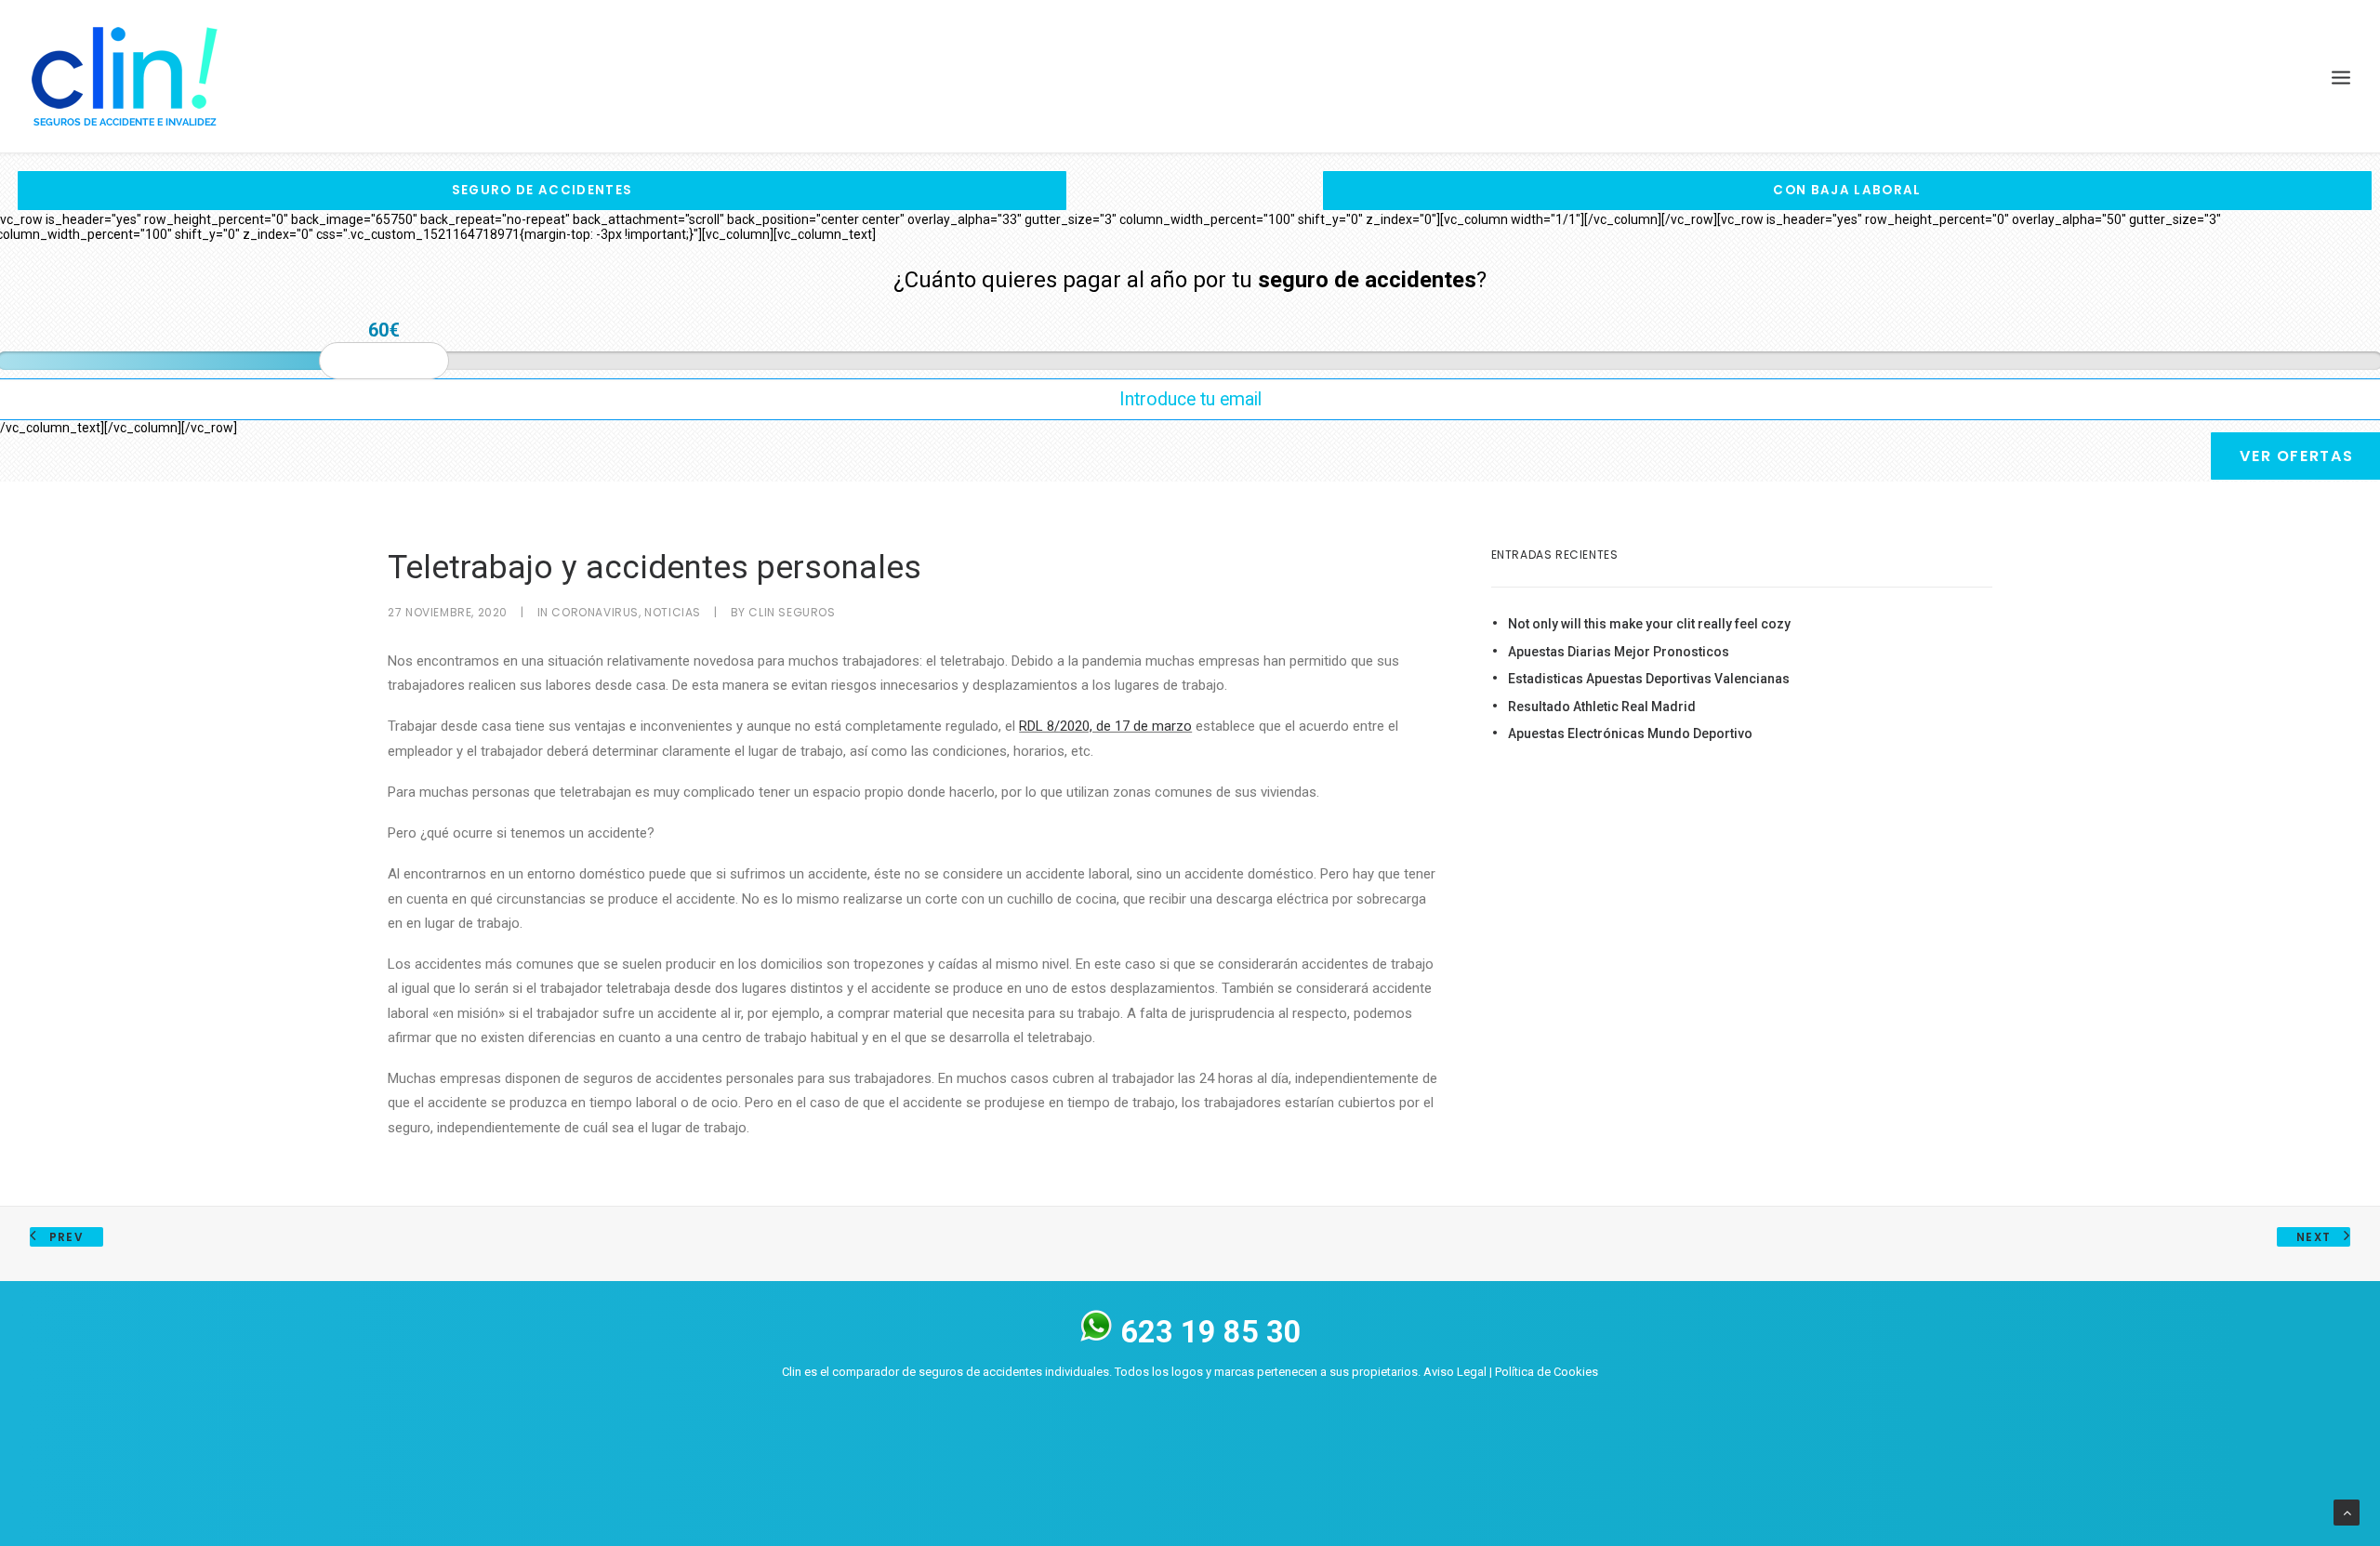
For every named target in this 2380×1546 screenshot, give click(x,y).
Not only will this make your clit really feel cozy (1649, 624)
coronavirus (595, 612)
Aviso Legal (1455, 1372)
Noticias (673, 612)
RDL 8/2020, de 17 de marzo (1105, 726)
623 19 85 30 (1207, 1332)
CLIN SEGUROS (792, 612)
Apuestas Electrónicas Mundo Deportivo (1630, 733)
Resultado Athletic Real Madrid (1602, 707)
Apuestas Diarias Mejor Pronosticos (1619, 652)
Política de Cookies (1547, 1372)
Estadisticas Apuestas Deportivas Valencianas (1649, 679)
